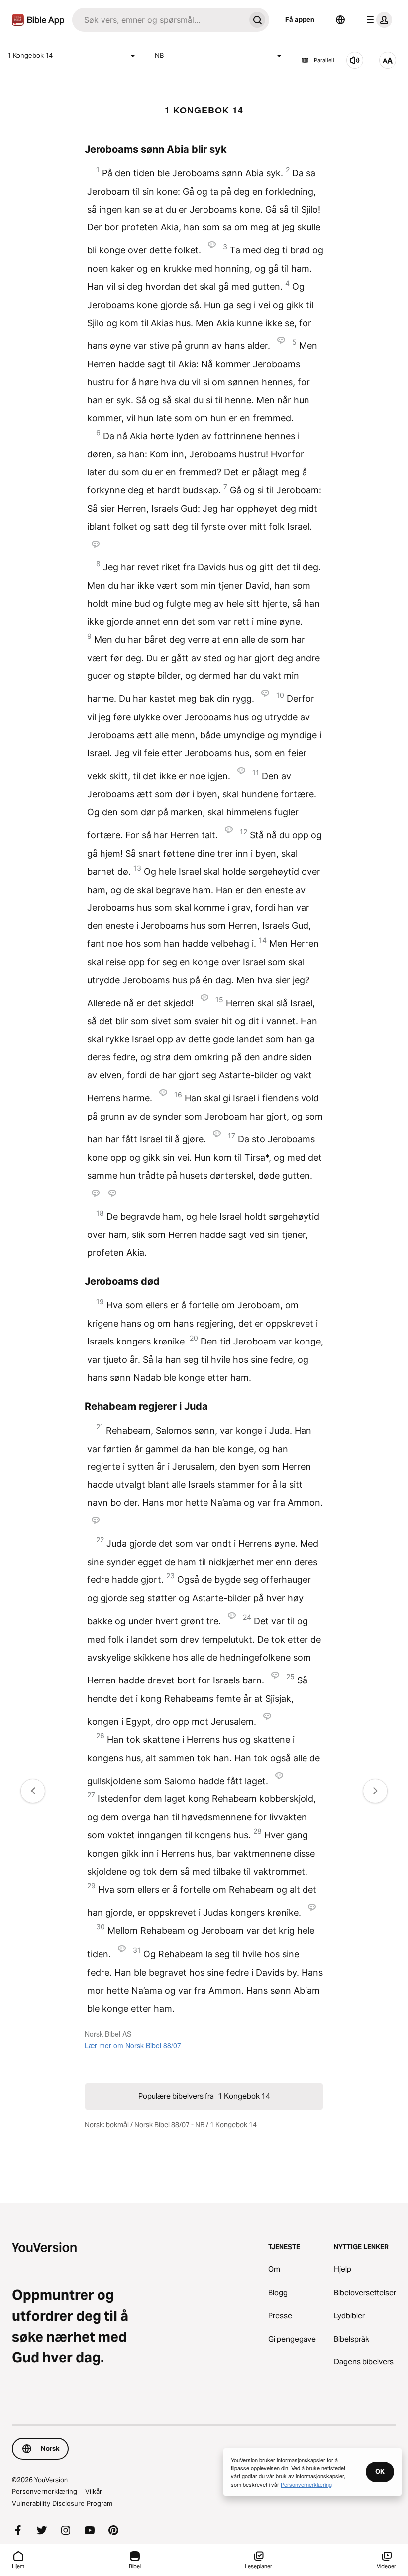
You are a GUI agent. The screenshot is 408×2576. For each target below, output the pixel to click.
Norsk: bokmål (107, 2125)
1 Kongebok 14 (30, 55)
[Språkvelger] (340, 20)
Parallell (324, 60)
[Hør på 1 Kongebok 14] (355, 60)
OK (380, 2471)
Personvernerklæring (45, 2491)
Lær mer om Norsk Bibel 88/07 (133, 2045)
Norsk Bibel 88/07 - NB (169, 2125)
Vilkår (94, 2491)
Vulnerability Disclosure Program (62, 2503)
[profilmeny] (377, 20)
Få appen (300, 19)
